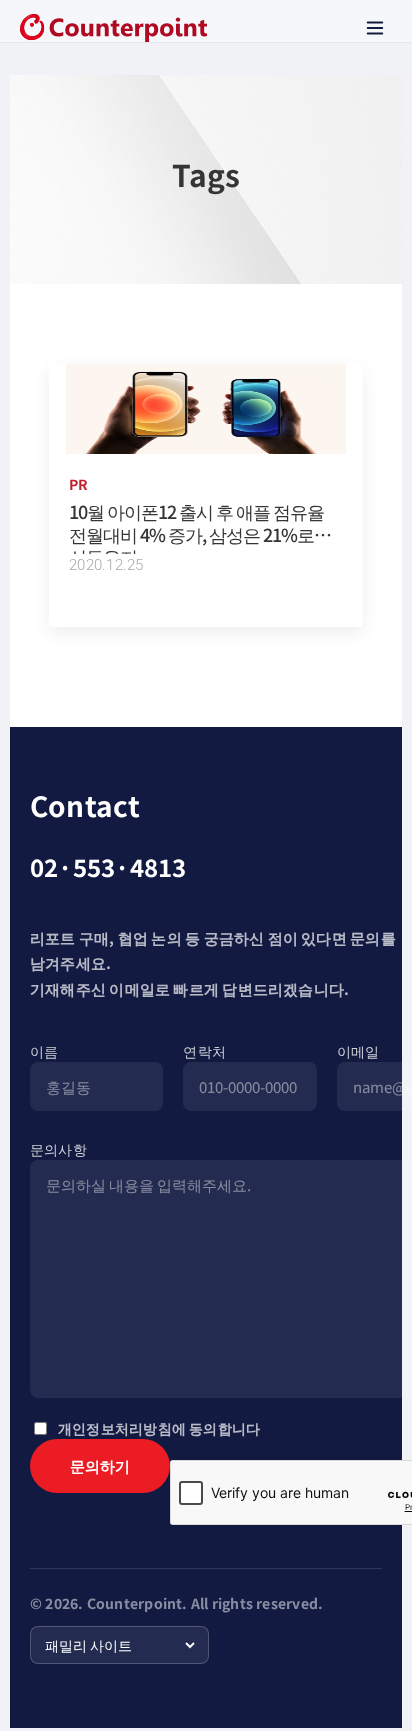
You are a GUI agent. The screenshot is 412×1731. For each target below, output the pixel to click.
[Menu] (375, 28)
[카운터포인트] (113, 28)
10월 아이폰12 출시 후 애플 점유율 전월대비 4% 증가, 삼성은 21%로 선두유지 (196, 533)
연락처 (204, 1051)
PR (78, 484)
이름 (44, 1051)
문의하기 (100, 1465)
